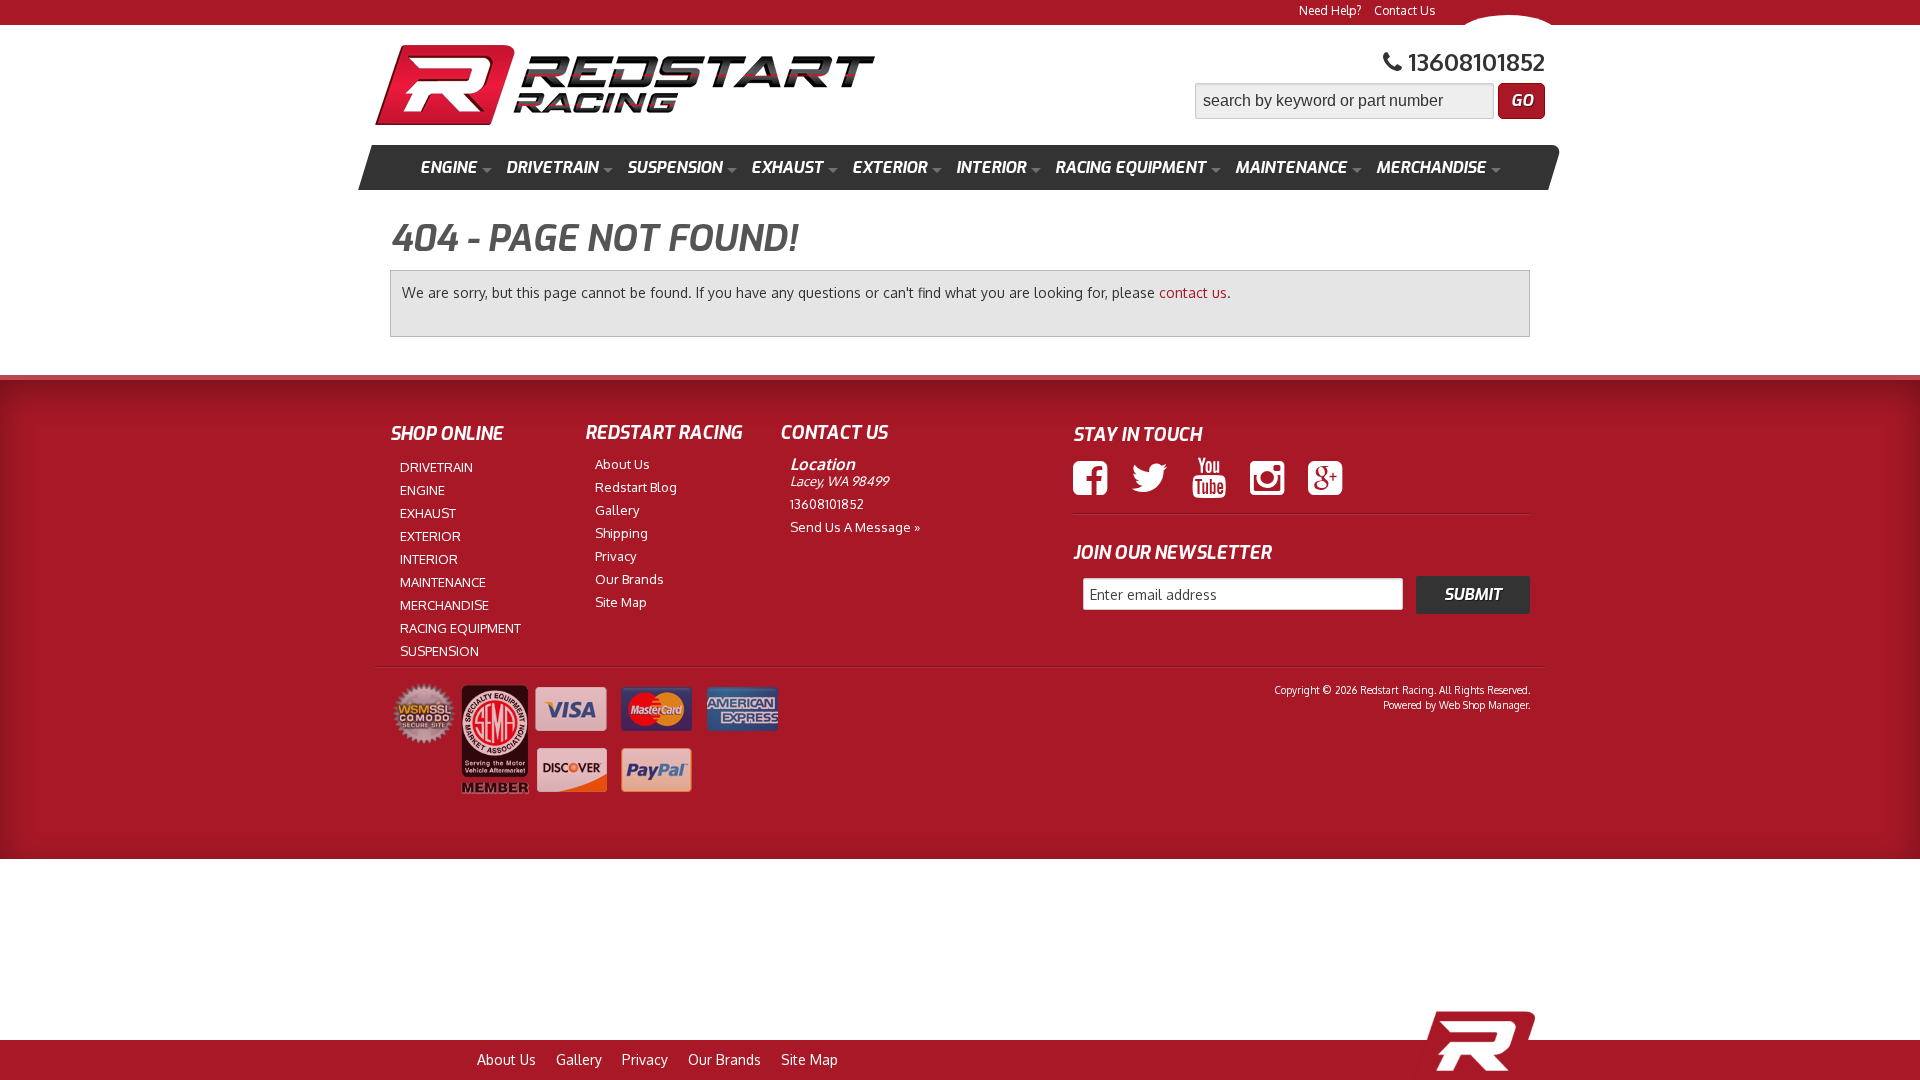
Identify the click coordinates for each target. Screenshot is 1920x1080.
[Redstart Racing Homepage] (625, 87)
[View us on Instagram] (1267, 478)
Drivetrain (552, 167)
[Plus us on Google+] (1325, 478)
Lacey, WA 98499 (839, 481)
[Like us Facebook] (1090, 478)
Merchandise (1431, 167)
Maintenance (1291, 167)
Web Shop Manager (1483, 705)
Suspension (674, 167)
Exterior (889, 167)
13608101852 (827, 504)
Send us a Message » (855, 527)
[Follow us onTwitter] (1149, 478)
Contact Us (1404, 10)
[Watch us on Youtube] (1209, 478)
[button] (1370, 101)
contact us (1193, 292)
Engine (448, 167)
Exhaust (787, 167)
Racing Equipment (1130, 167)
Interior (991, 167)
